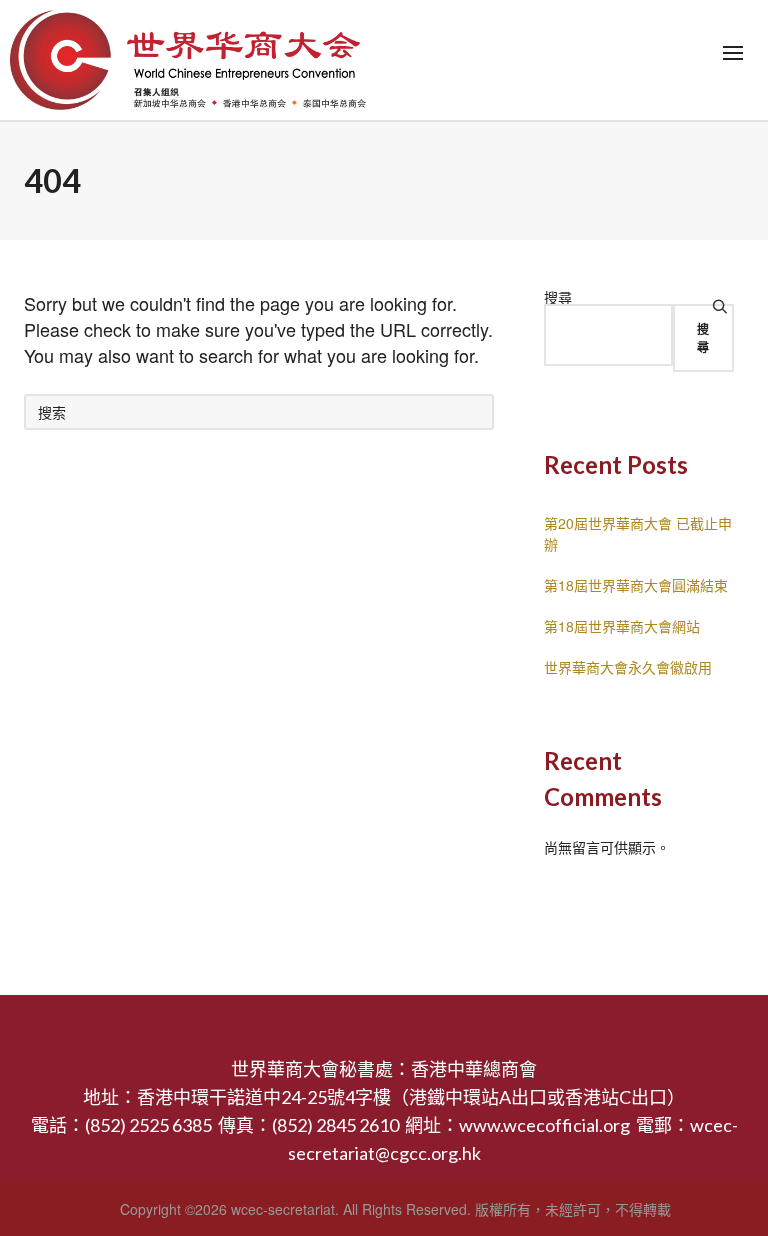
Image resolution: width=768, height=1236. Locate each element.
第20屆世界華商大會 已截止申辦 (638, 533)
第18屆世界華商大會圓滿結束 (636, 585)
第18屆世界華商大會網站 (622, 626)
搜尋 (558, 297)
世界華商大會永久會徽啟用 (628, 667)
